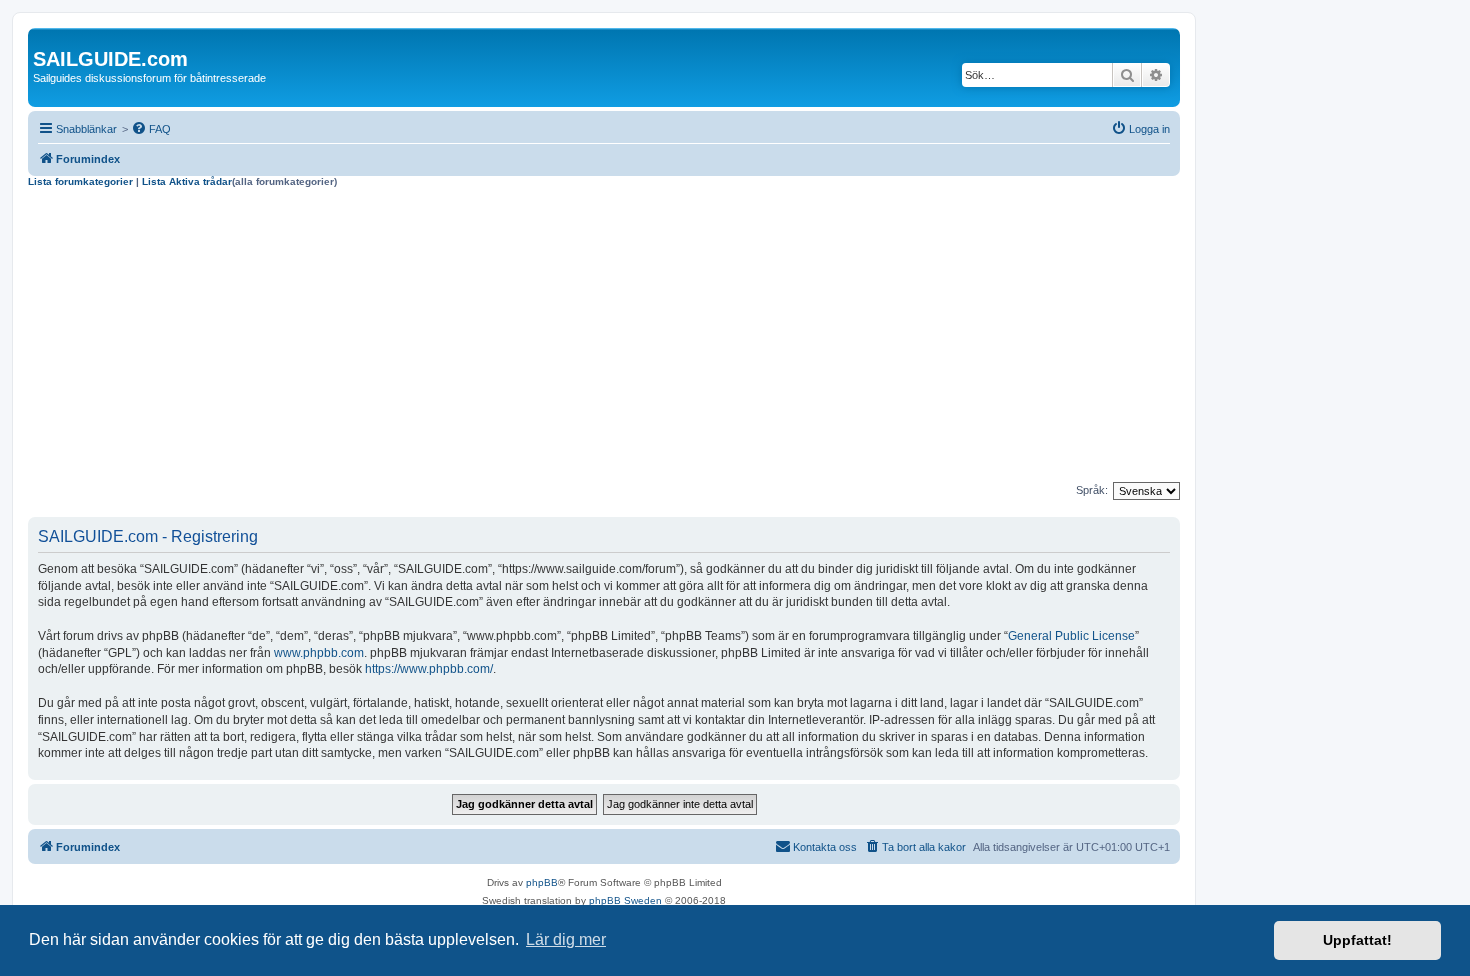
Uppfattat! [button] (1357, 940)
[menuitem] (151, 129)
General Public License (1071, 636)
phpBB (542, 882)
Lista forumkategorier (80, 181)
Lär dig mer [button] (566, 939)
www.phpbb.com (319, 653)
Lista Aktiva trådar (187, 181)
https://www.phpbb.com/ (429, 669)
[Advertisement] (604, 338)
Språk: (1092, 490)
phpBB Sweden (625, 900)
